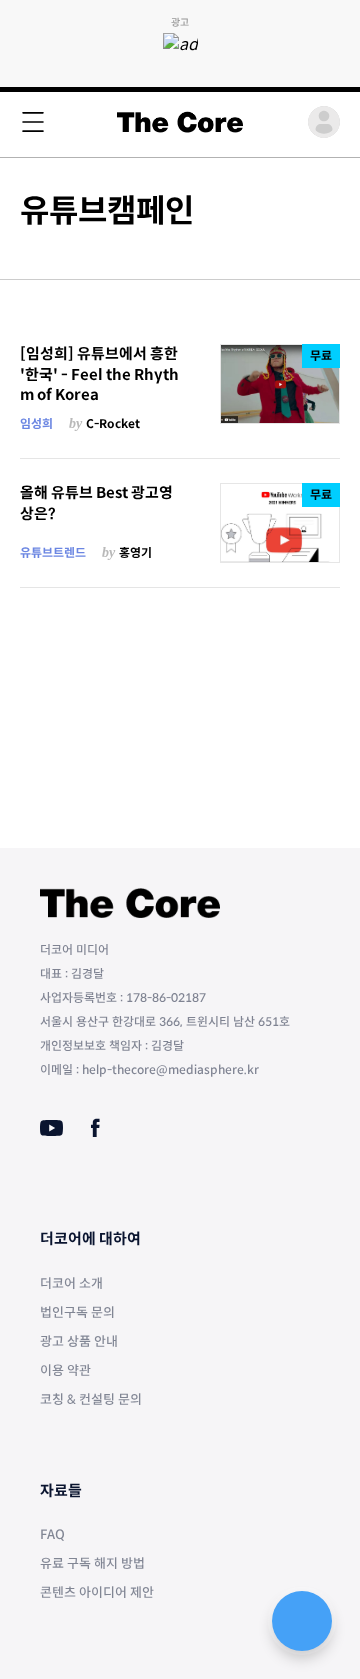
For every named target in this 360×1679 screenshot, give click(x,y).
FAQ (52, 1534)
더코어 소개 (71, 1283)
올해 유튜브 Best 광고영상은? (96, 503)
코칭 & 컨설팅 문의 (91, 1399)
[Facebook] (95, 1128)
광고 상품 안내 (79, 1341)
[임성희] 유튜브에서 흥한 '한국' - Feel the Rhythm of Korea (99, 374)
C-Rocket (113, 423)
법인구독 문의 (77, 1312)
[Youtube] (51, 1128)
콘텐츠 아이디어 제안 (97, 1592)
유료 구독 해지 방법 (92, 1563)
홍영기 (135, 552)
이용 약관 (65, 1370)
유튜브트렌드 (53, 552)
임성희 (36, 423)
